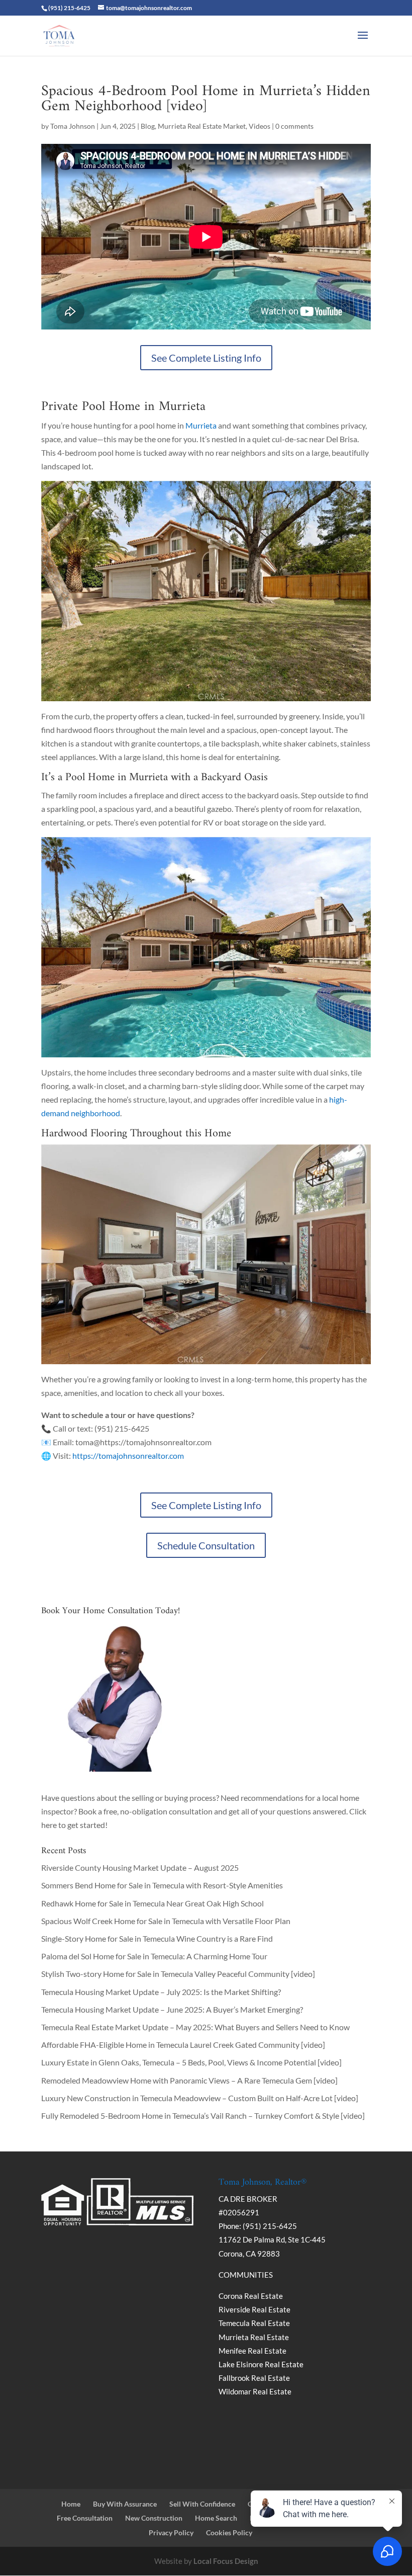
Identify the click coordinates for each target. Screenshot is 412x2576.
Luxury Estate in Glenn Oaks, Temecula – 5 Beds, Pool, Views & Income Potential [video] (191, 2062)
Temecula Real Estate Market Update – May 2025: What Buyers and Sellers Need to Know (195, 2027)
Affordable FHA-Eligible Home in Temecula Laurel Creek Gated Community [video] (183, 2045)
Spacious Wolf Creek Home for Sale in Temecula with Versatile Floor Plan (166, 1921)
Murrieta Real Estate (254, 2337)
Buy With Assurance (125, 2504)
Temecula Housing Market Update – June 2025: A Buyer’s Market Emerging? (172, 2009)
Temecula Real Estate (254, 2323)
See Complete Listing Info (206, 358)
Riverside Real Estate (254, 2309)
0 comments (294, 126)
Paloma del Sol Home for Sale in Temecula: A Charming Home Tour (154, 1956)
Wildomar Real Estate (255, 2391)
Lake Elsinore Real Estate (261, 2364)
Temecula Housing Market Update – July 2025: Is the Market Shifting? (161, 1992)
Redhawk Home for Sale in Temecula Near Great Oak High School (152, 1903)
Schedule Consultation (206, 1545)
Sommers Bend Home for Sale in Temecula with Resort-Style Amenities (162, 1885)
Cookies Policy (229, 2532)
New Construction (154, 2518)
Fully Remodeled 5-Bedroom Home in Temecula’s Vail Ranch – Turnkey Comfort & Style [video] (203, 2115)
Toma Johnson (73, 126)
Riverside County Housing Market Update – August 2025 (140, 1867)
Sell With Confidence (202, 2504)
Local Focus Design (226, 2561)
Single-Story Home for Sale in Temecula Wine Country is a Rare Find (157, 1938)
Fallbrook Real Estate (254, 2378)
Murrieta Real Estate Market (202, 126)
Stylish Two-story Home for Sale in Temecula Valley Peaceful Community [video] (178, 1974)
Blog (148, 126)
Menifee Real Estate (252, 2351)
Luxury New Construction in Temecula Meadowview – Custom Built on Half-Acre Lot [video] (200, 2098)
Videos (260, 126)
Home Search (216, 2518)
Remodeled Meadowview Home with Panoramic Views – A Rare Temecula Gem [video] (189, 2080)
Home (71, 2504)
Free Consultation (85, 2518)
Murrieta (201, 425)
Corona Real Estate (251, 2296)
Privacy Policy (171, 2532)
